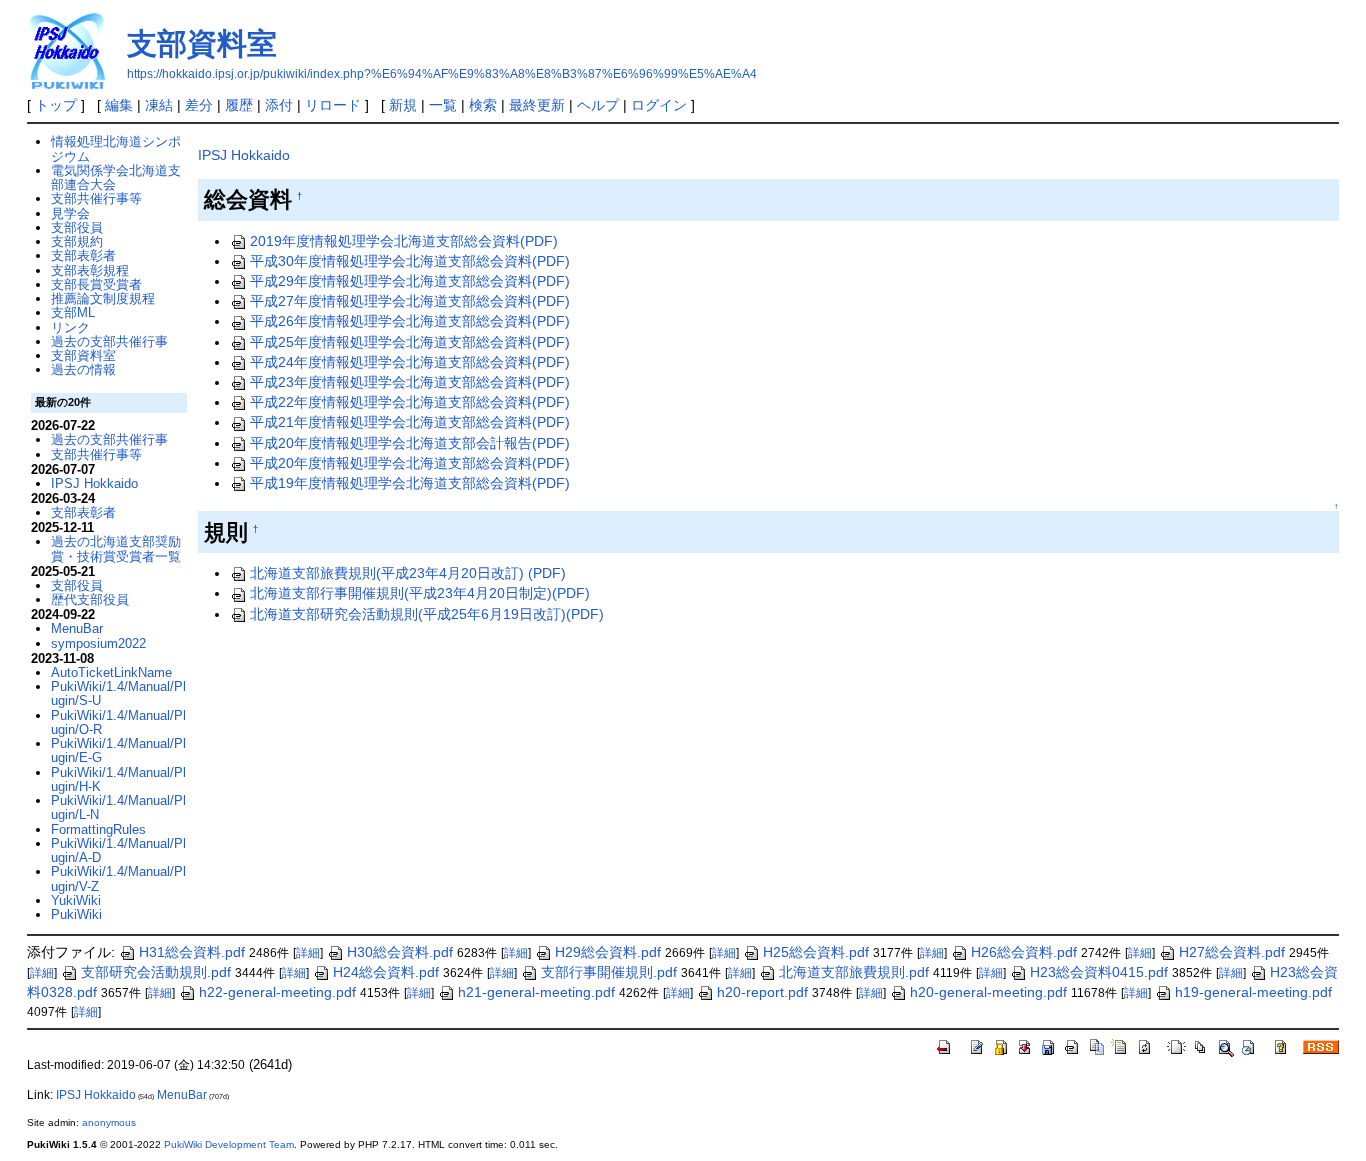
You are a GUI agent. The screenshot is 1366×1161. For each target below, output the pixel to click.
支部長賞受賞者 (96, 284)
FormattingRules (98, 829)
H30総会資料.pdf (400, 952)
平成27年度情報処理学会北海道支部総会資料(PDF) (410, 301)
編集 (119, 105)
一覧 (443, 105)
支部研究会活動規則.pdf (156, 972)
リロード (333, 105)
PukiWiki (76, 914)
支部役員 (77, 227)
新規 (403, 105)
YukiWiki (76, 900)
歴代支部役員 (90, 599)
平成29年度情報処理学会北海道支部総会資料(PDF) (410, 281)
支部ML (73, 312)
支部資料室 (202, 43)
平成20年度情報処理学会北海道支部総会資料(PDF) (410, 463)
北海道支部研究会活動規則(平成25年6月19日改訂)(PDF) (427, 614)
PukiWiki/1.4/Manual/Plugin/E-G (118, 750)
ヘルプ (598, 105)
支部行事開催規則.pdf (609, 972)
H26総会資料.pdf (1024, 952)
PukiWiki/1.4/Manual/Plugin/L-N (118, 807)
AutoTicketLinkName (111, 672)
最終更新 (537, 105)
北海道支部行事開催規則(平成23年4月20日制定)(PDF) (420, 593)
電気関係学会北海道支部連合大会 (116, 177)
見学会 (70, 213)
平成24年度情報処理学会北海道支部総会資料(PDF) (410, 362)
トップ (56, 105)
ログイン (659, 105)
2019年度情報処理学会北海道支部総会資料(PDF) (404, 241)
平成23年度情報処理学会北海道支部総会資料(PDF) (410, 382)
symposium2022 (98, 643)
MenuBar (77, 628)
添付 (279, 105)
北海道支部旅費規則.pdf (854, 972)
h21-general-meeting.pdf (536, 992)
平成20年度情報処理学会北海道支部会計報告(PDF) (410, 443)
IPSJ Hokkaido (244, 155)
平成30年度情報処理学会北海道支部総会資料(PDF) (410, 261)
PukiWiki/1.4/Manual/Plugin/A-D (118, 850)
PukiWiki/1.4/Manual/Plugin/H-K (118, 779)
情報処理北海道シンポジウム (116, 148)
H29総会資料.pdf (608, 952)
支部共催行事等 (96, 198)
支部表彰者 (83, 255)
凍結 (159, 105)
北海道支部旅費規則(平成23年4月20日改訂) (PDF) (408, 573)
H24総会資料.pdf (386, 972)
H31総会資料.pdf (192, 952)
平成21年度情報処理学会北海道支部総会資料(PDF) (410, 422)
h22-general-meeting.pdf (277, 992)
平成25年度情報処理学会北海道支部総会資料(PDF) (410, 342)
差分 (199, 105)
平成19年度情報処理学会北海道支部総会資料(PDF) (410, 483)
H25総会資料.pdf (816, 952)
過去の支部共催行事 (109, 341)
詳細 (308, 953)
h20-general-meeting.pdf (988, 992)
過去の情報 (83, 369)
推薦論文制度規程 (103, 298)
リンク (70, 327)
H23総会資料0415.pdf (1099, 972)
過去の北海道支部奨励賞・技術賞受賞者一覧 (116, 548)
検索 (483, 105)
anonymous (109, 1122)
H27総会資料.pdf (1232, 952)
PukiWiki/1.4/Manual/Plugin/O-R (118, 722)
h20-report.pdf (762, 992)
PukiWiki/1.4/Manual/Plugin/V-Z (118, 878)
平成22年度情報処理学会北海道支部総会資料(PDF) (410, 402)
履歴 (239, 105)
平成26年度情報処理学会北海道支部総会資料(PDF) (410, 321)
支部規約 (77, 241)
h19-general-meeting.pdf (1253, 992)
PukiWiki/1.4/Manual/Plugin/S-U (118, 693)
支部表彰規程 (90, 270)
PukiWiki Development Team (229, 1144)
